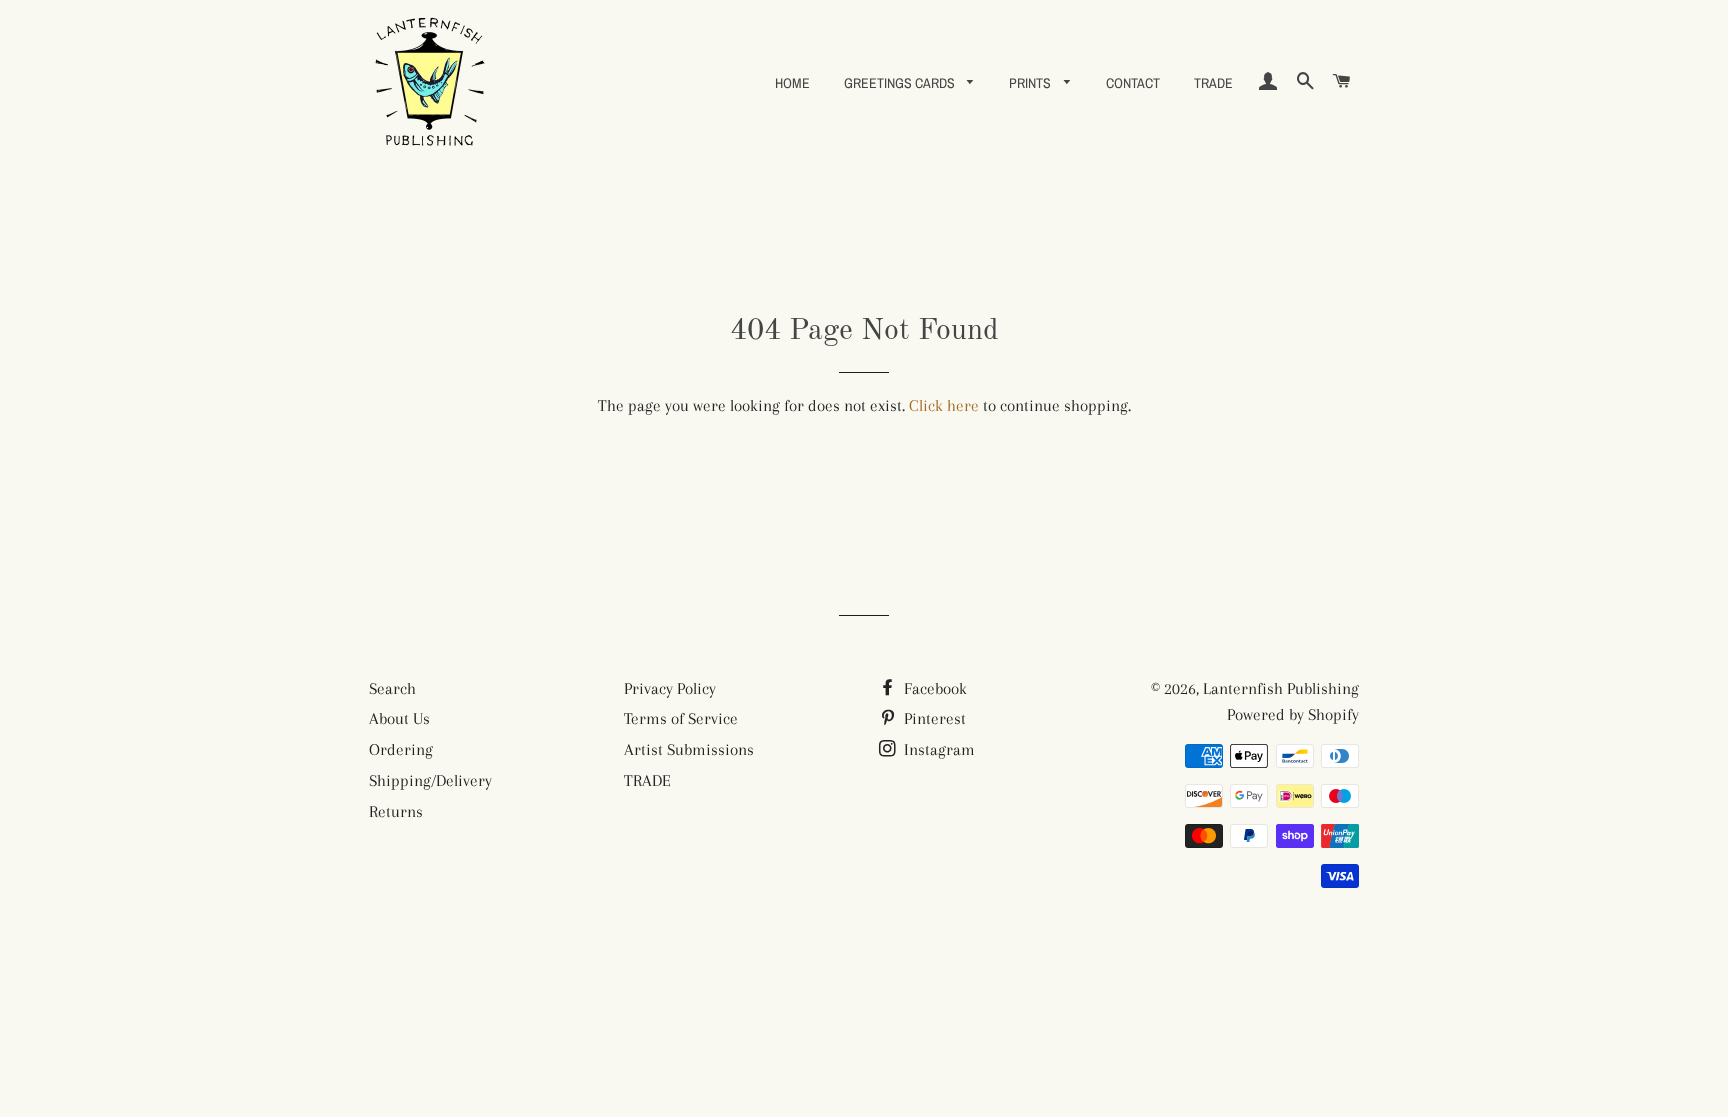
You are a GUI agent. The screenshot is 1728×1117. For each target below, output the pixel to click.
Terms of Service (681, 718)
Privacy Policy (670, 688)
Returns (396, 811)
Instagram (937, 749)
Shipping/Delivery (430, 780)
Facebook (933, 688)
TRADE (1213, 83)
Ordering (401, 749)
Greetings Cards (901, 83)
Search (392, 688)
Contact (1133, 83)
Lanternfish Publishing (1281, 688)
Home (792, 83)
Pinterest (933, 718)
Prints (1031, 83)
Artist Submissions (689, 749)
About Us (399, 718)
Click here (944, 405)
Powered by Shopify (1293, 714)
